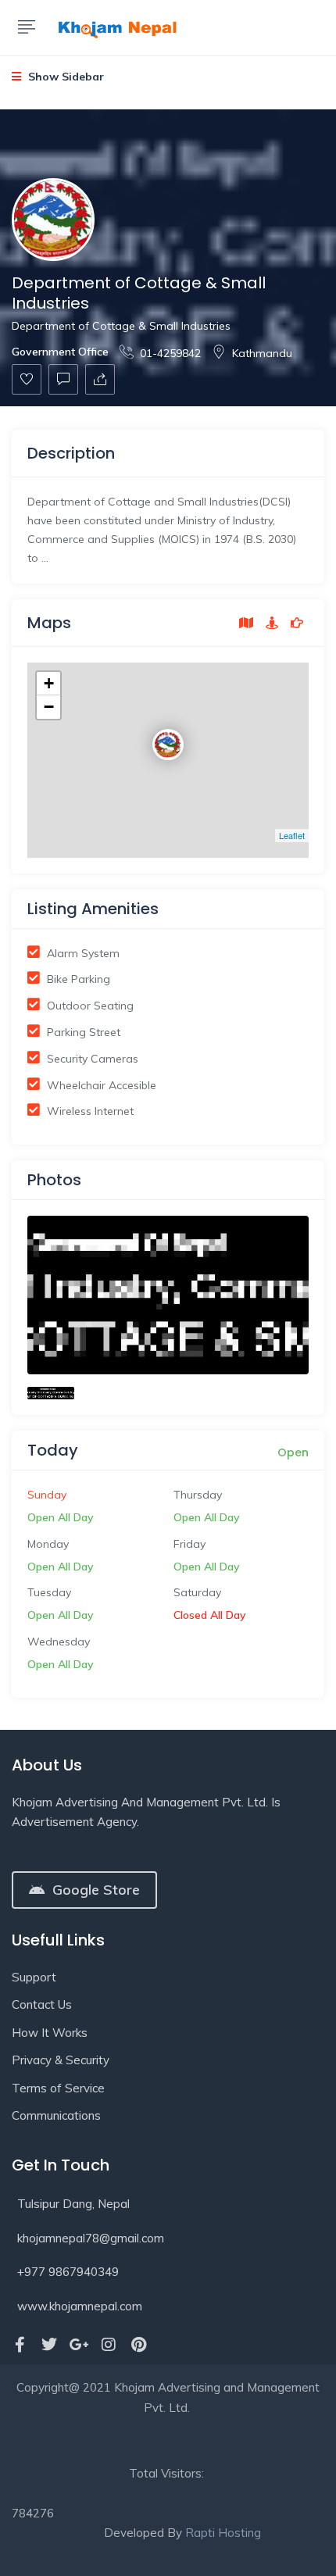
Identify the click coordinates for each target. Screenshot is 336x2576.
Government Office (60, 352)
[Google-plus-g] (79, 2345)
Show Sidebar (64, 77)
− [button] (49, 707)
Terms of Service (58, 2088)
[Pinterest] (138, 2345)
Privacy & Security (61, 2060)
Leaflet (292, 835)
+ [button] (49, 683)
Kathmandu (262, 353)
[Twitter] (49, 2345)
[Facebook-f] (20, 2345)
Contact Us (42, 2004)
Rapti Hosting (223, 2533)
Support (34, 1977)
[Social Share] (100, 379)
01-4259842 (170, 353)
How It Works (50, 2033)
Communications (56, 2115)
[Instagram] (109, 2345)
